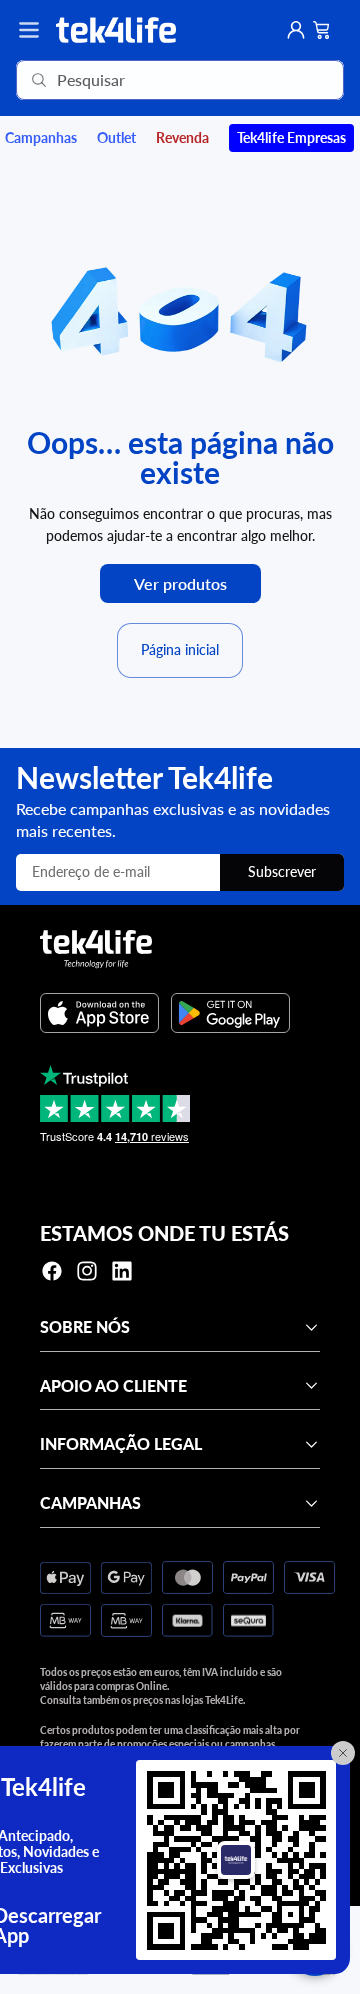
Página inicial (180, 649)
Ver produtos (180, 583)
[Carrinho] (322, 30)
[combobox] (151, 80)
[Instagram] (87, 1271)
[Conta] (296, 30)
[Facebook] (52, 1271)
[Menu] (29, 30)
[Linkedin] (122, 1271)
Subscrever (282, 871)
